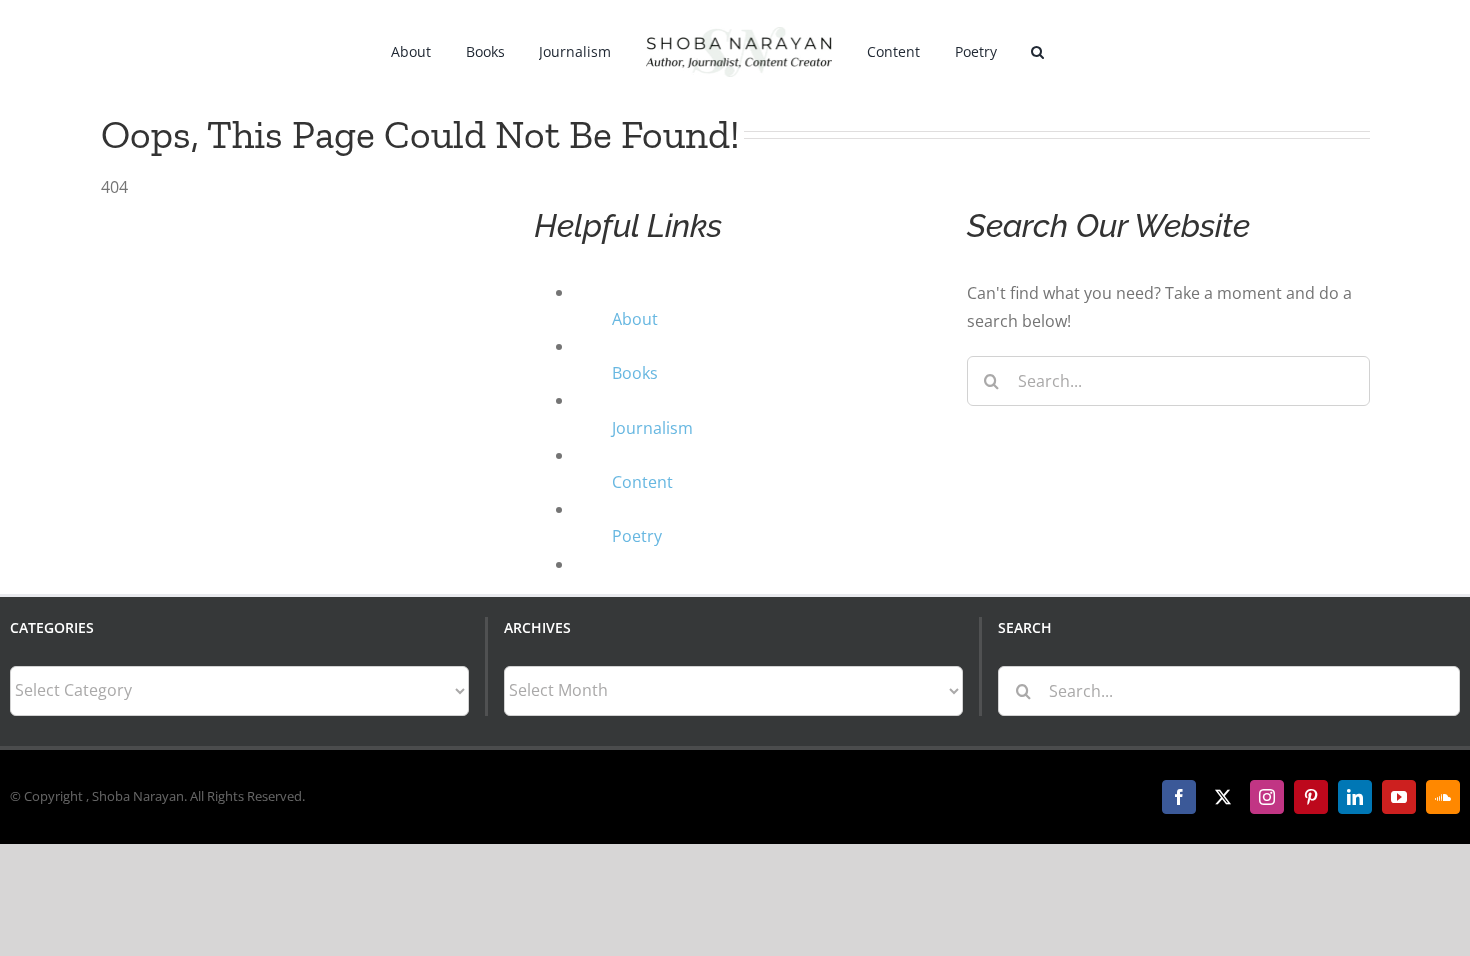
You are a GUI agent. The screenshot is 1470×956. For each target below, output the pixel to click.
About (635, 319)
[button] (1013, 50)
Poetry (637, 536)
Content (642, 482)
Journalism (652, 428)
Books (635, 373)
